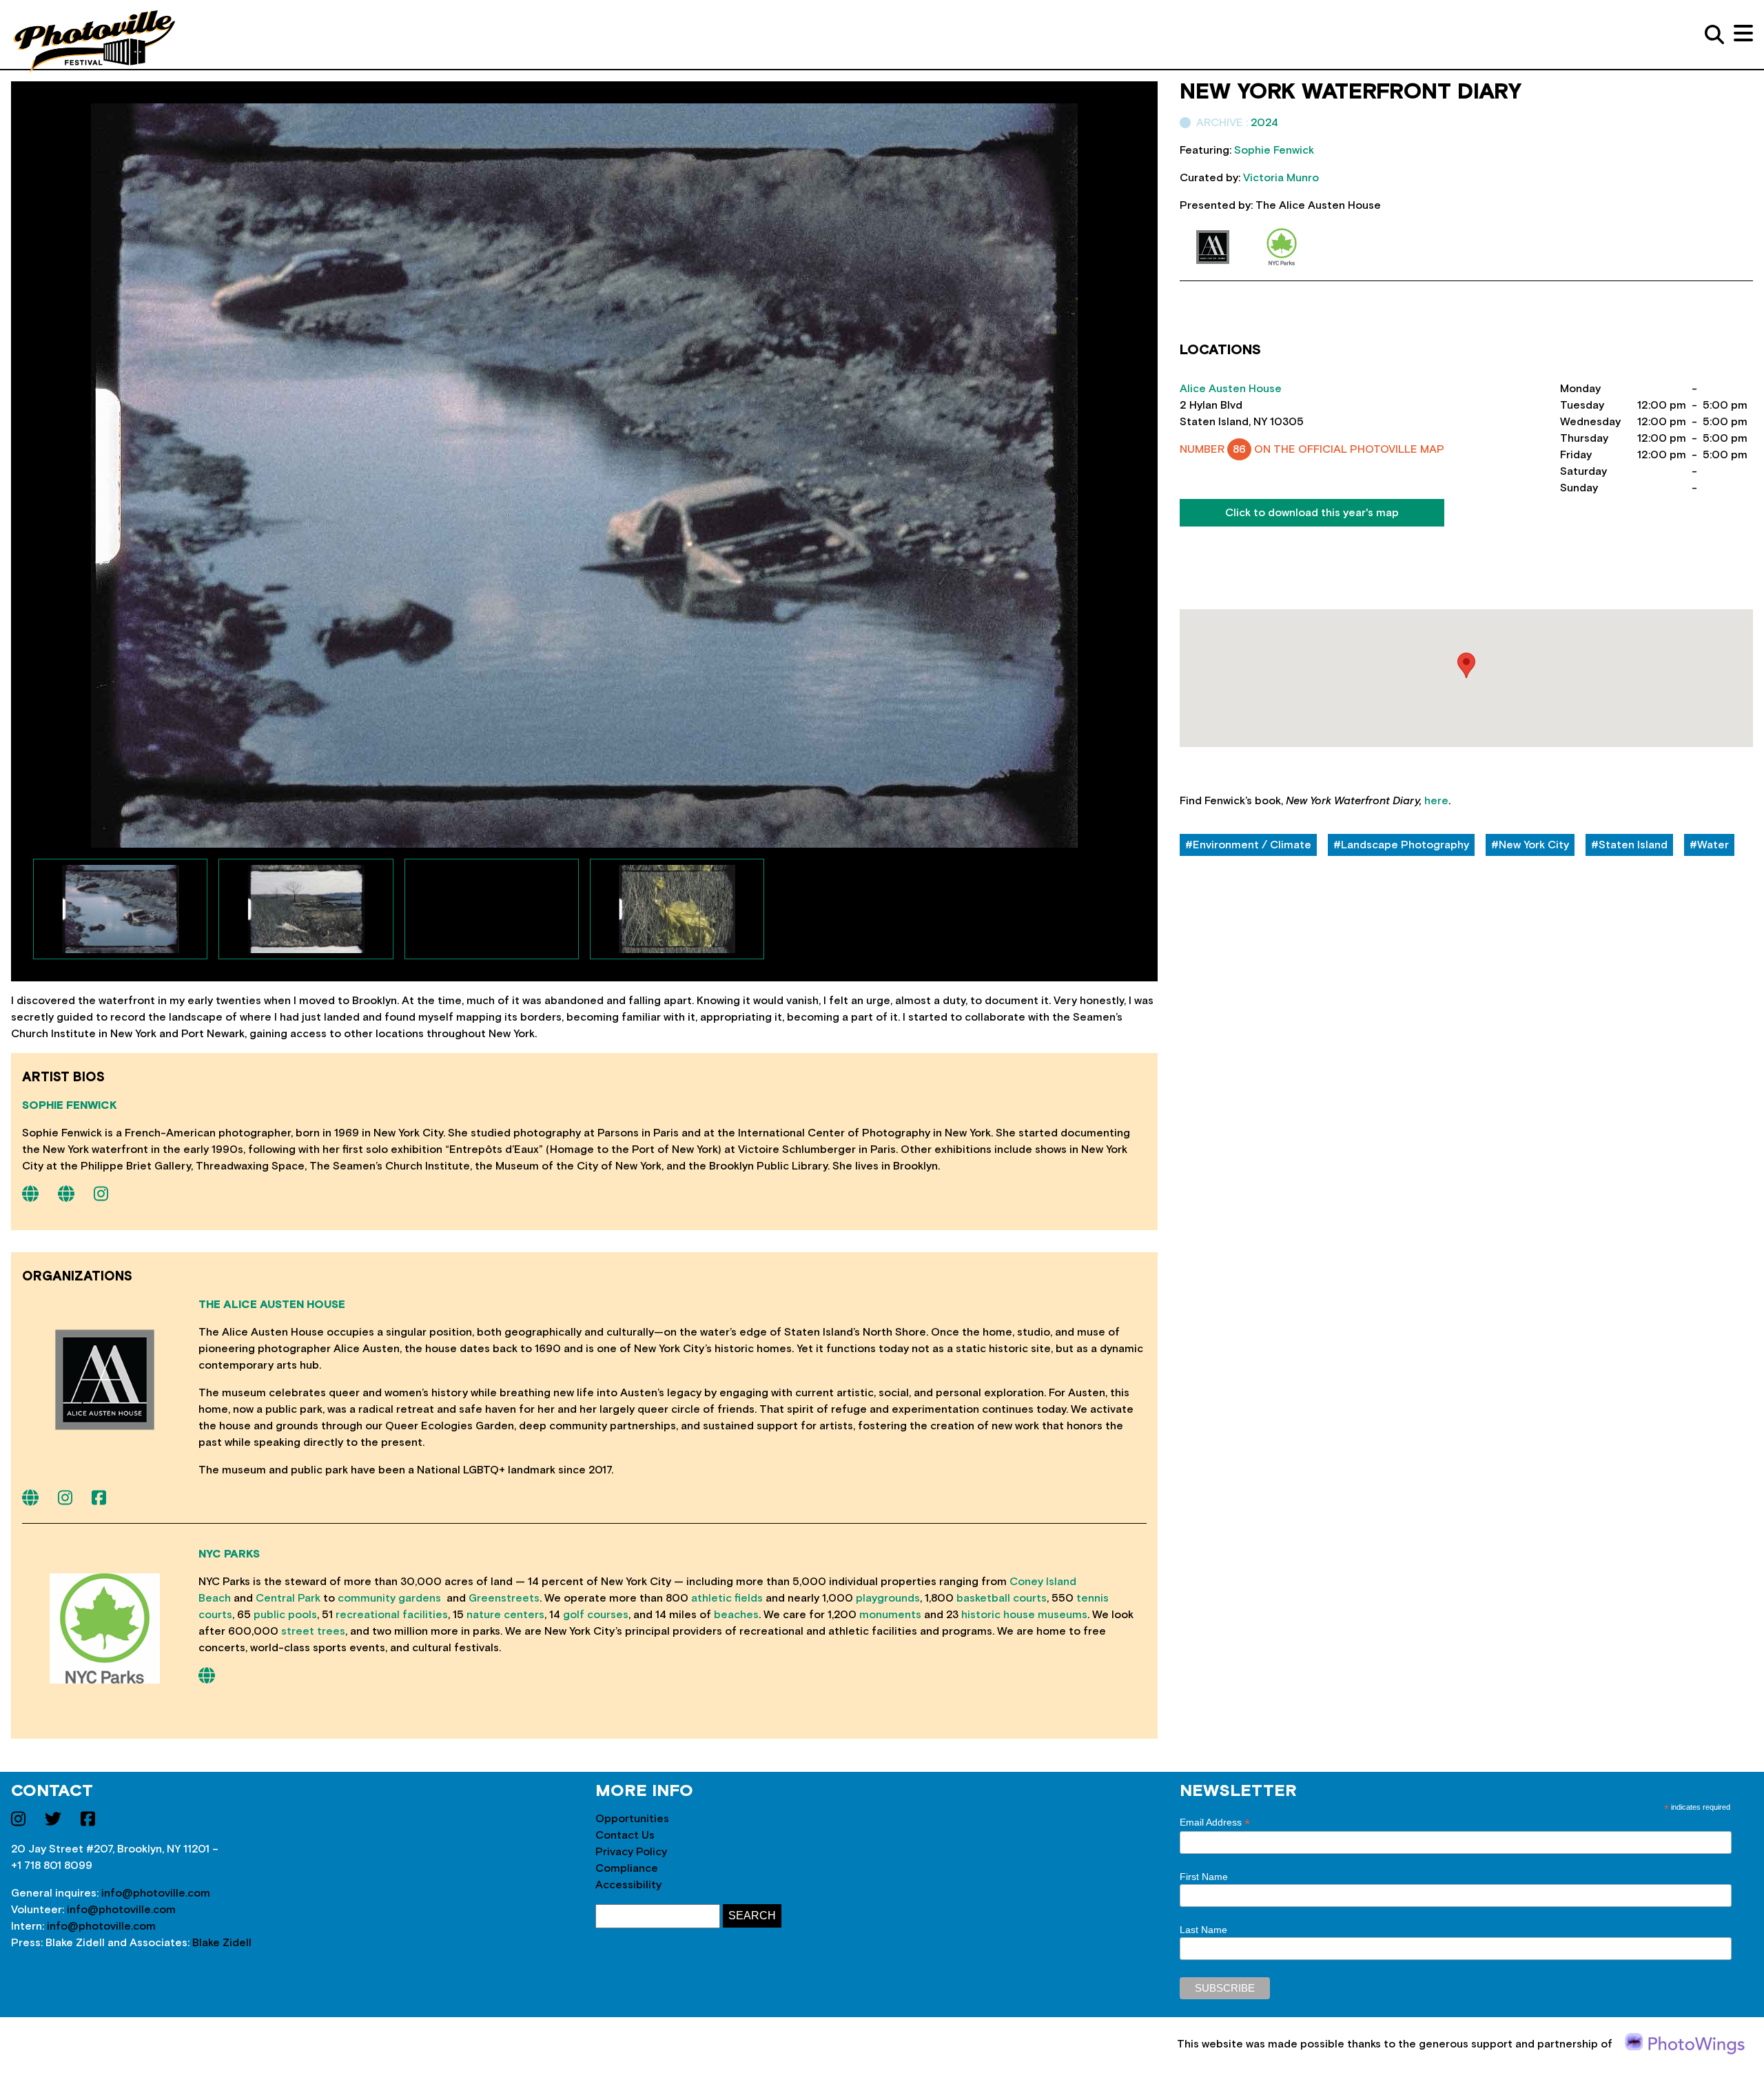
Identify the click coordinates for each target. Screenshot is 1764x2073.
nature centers (505, 1615)
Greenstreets (504, 1598)
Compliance (627, 1868)
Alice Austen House (1231, 389)
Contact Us (625, 1835)
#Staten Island (1629, 845)
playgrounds (888, 1598)
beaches (736, 1615)
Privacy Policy (631, 1852)
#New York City (1530, 845)
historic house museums (1024, 1615)
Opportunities (632, 1819)
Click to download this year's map (1312, 513)
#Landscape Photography (1401, 845)
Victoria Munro (1281, 178)
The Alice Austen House (272, 1305)
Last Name (1203, 1930)
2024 (1264, 123)
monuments (890, 1615)
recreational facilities (392, 1615)
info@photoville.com (156, 1893)
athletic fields (727, 1598)
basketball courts (1002, 1598)
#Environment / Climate (1248, 845)
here (1436, 801)
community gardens (389, 1598)
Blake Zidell (222, 1943)
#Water (1709, 845)
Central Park (288, 1598)
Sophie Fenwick (70, 1105)
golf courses (596, 1615)
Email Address (1215, 1822)
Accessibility (628, 1885)
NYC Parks (229, 1554)
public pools (285, 1615)
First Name (1204, 1877)
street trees (313, 1631)
